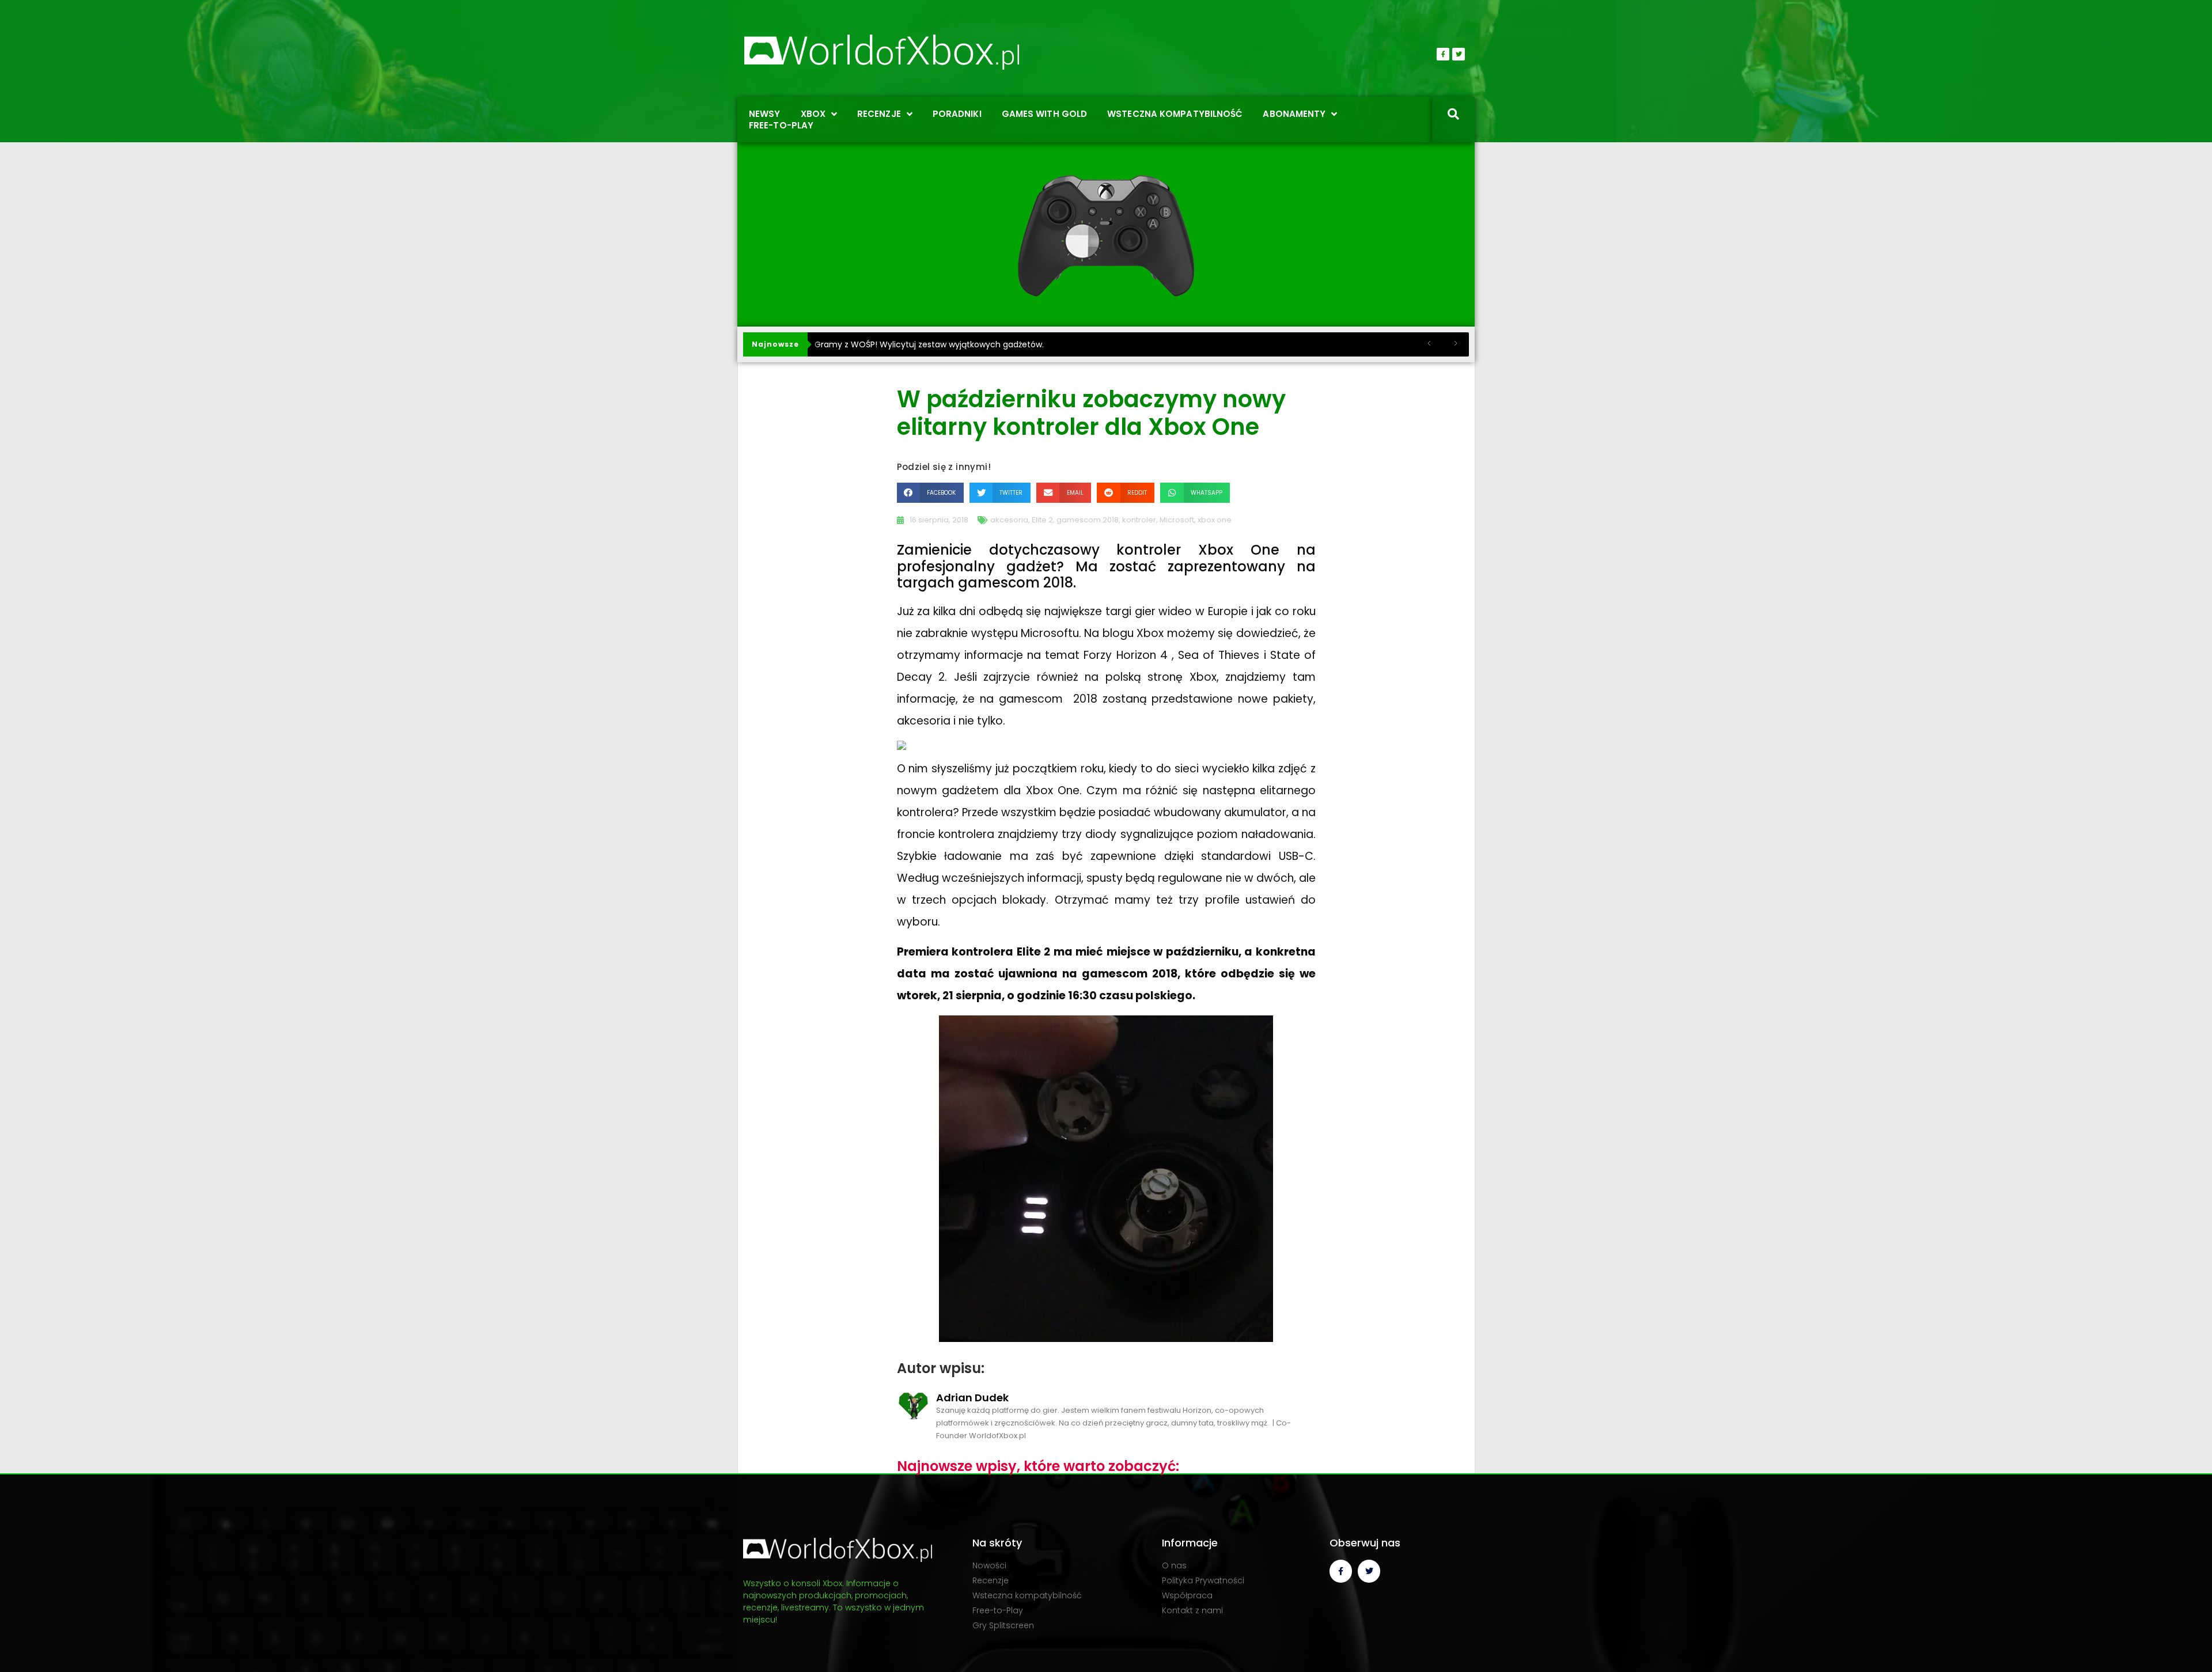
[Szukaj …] (1453, 115)
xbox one (1215, 520)
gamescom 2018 (1088, 520)
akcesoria (1009, 520)
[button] (930, 493)
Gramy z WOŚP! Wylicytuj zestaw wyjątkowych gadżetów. (929, 344)
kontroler (1139, 520)
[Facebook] (1443, 54)
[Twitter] (1459, 54)
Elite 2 (1042, 520)
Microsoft (1177, 520)
